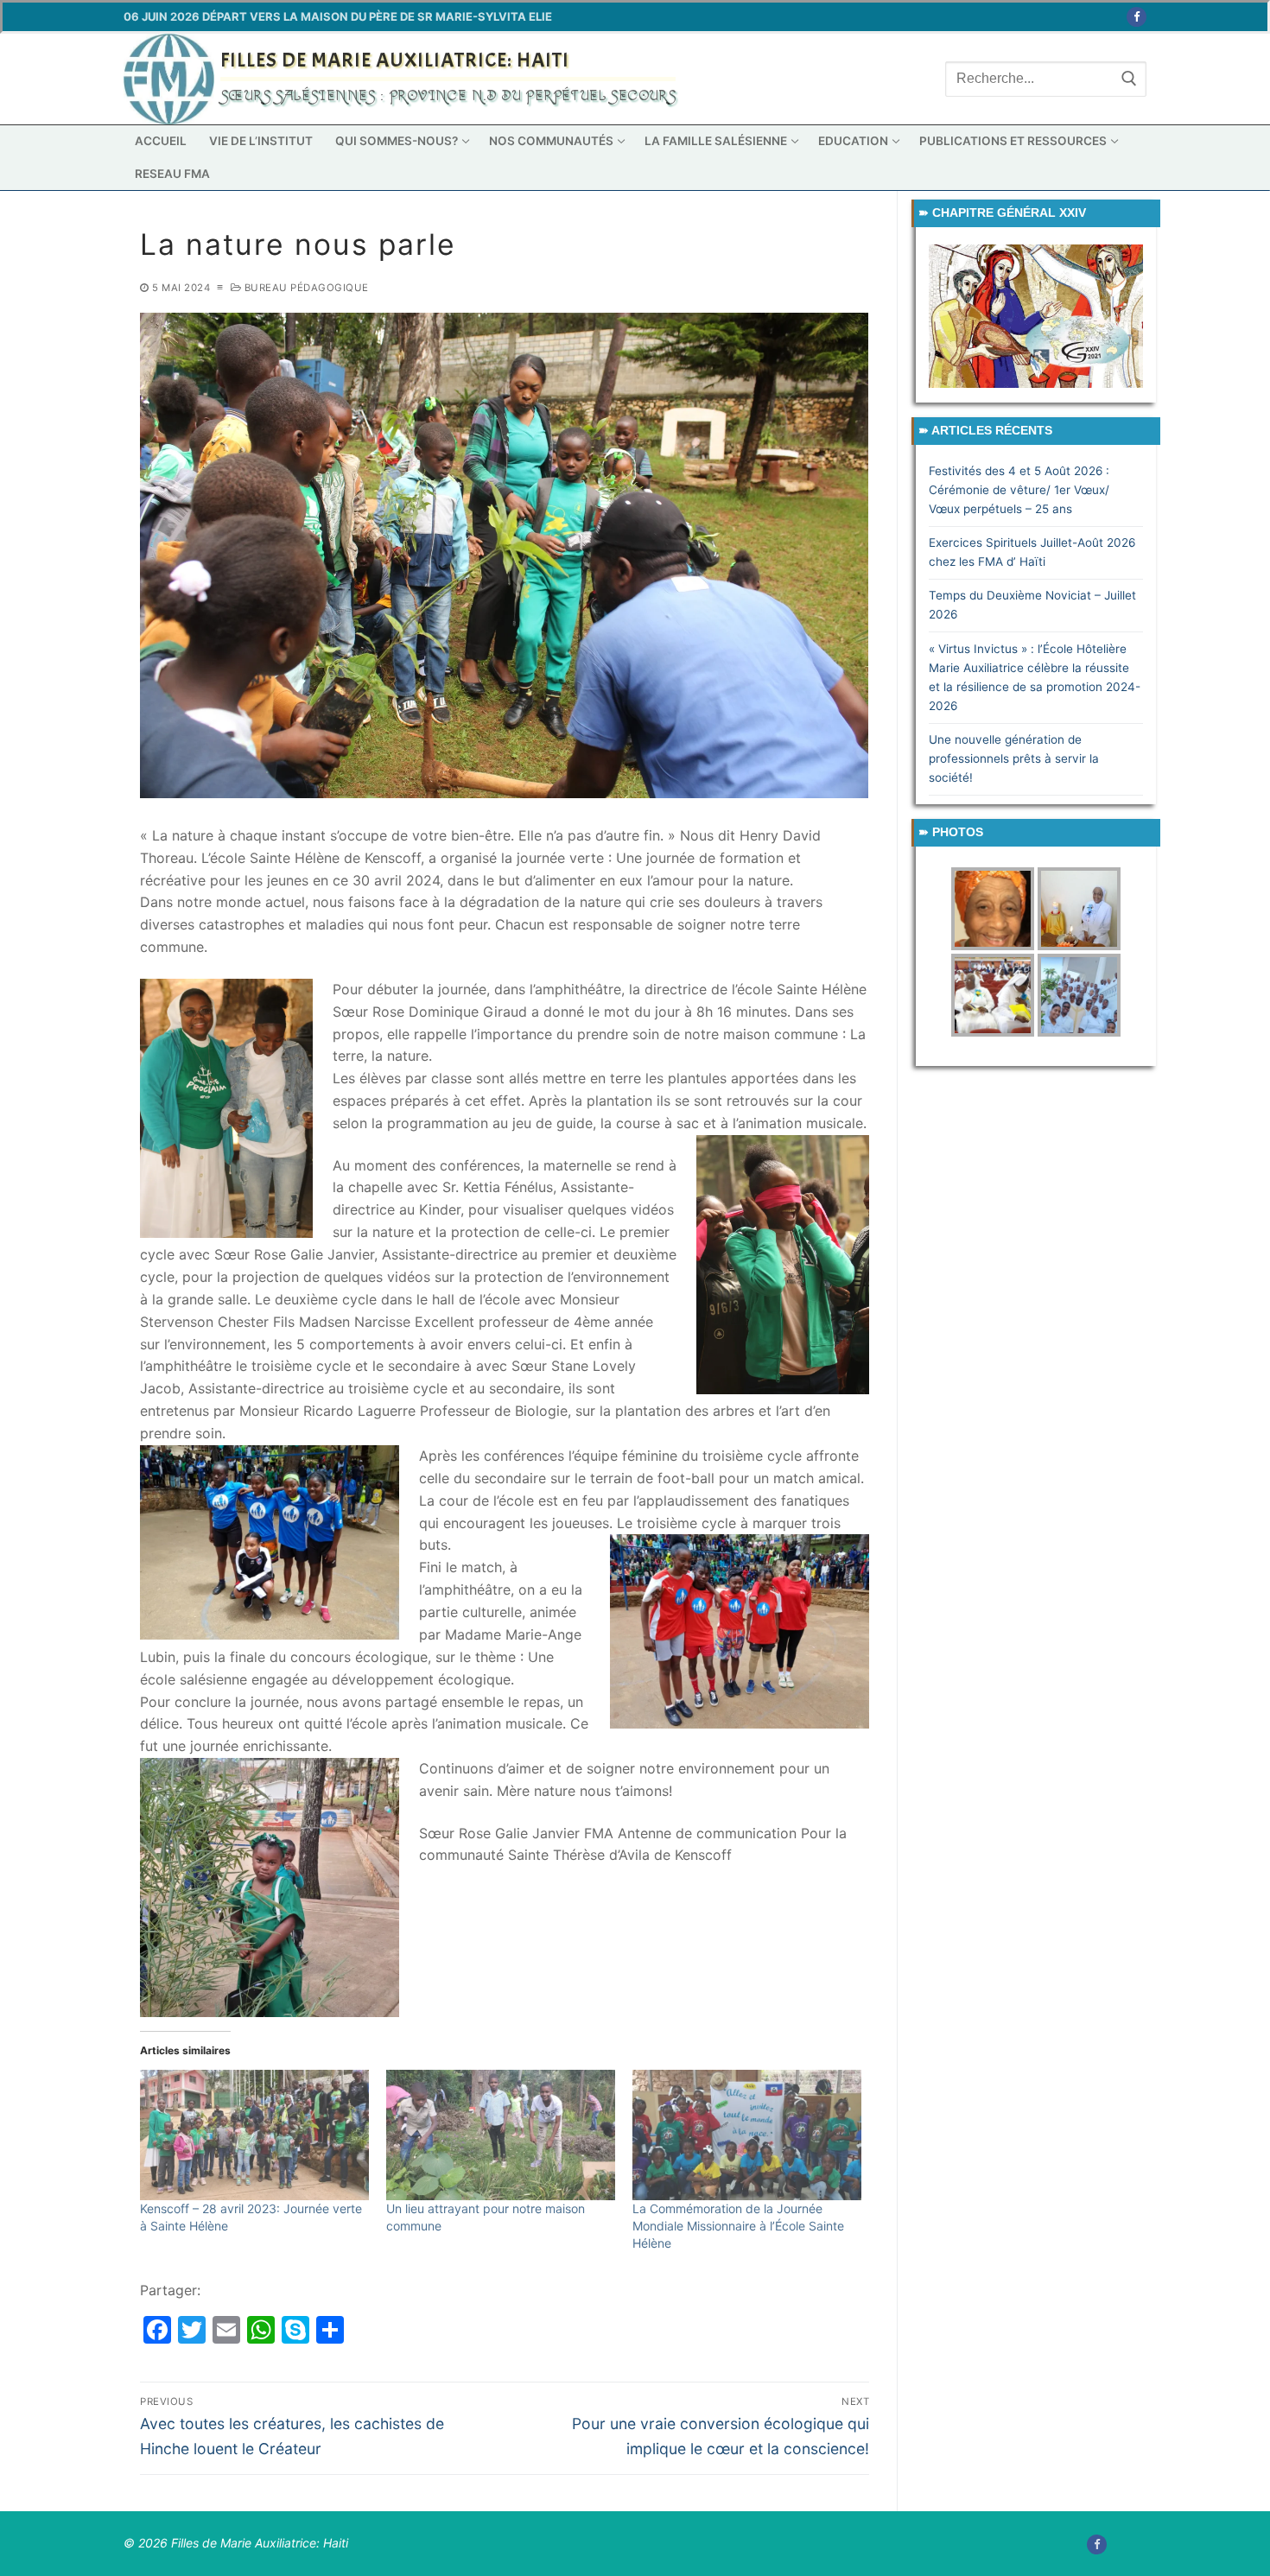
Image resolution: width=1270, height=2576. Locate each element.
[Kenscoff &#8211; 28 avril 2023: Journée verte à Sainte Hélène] (254, 2135)
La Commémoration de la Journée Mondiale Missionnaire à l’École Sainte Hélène (738, 2226)
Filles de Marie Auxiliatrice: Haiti (395, 60)
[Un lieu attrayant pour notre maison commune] (501, 2135)
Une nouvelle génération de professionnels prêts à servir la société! (1014, 758)
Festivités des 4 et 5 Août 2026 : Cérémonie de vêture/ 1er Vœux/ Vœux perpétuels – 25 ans (1019, 490)
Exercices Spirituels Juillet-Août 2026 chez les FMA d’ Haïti (1032, 552)
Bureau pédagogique (305, 288)
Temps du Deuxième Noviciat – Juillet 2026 (1032, 605)
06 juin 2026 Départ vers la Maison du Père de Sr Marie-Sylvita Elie (338, 16)
